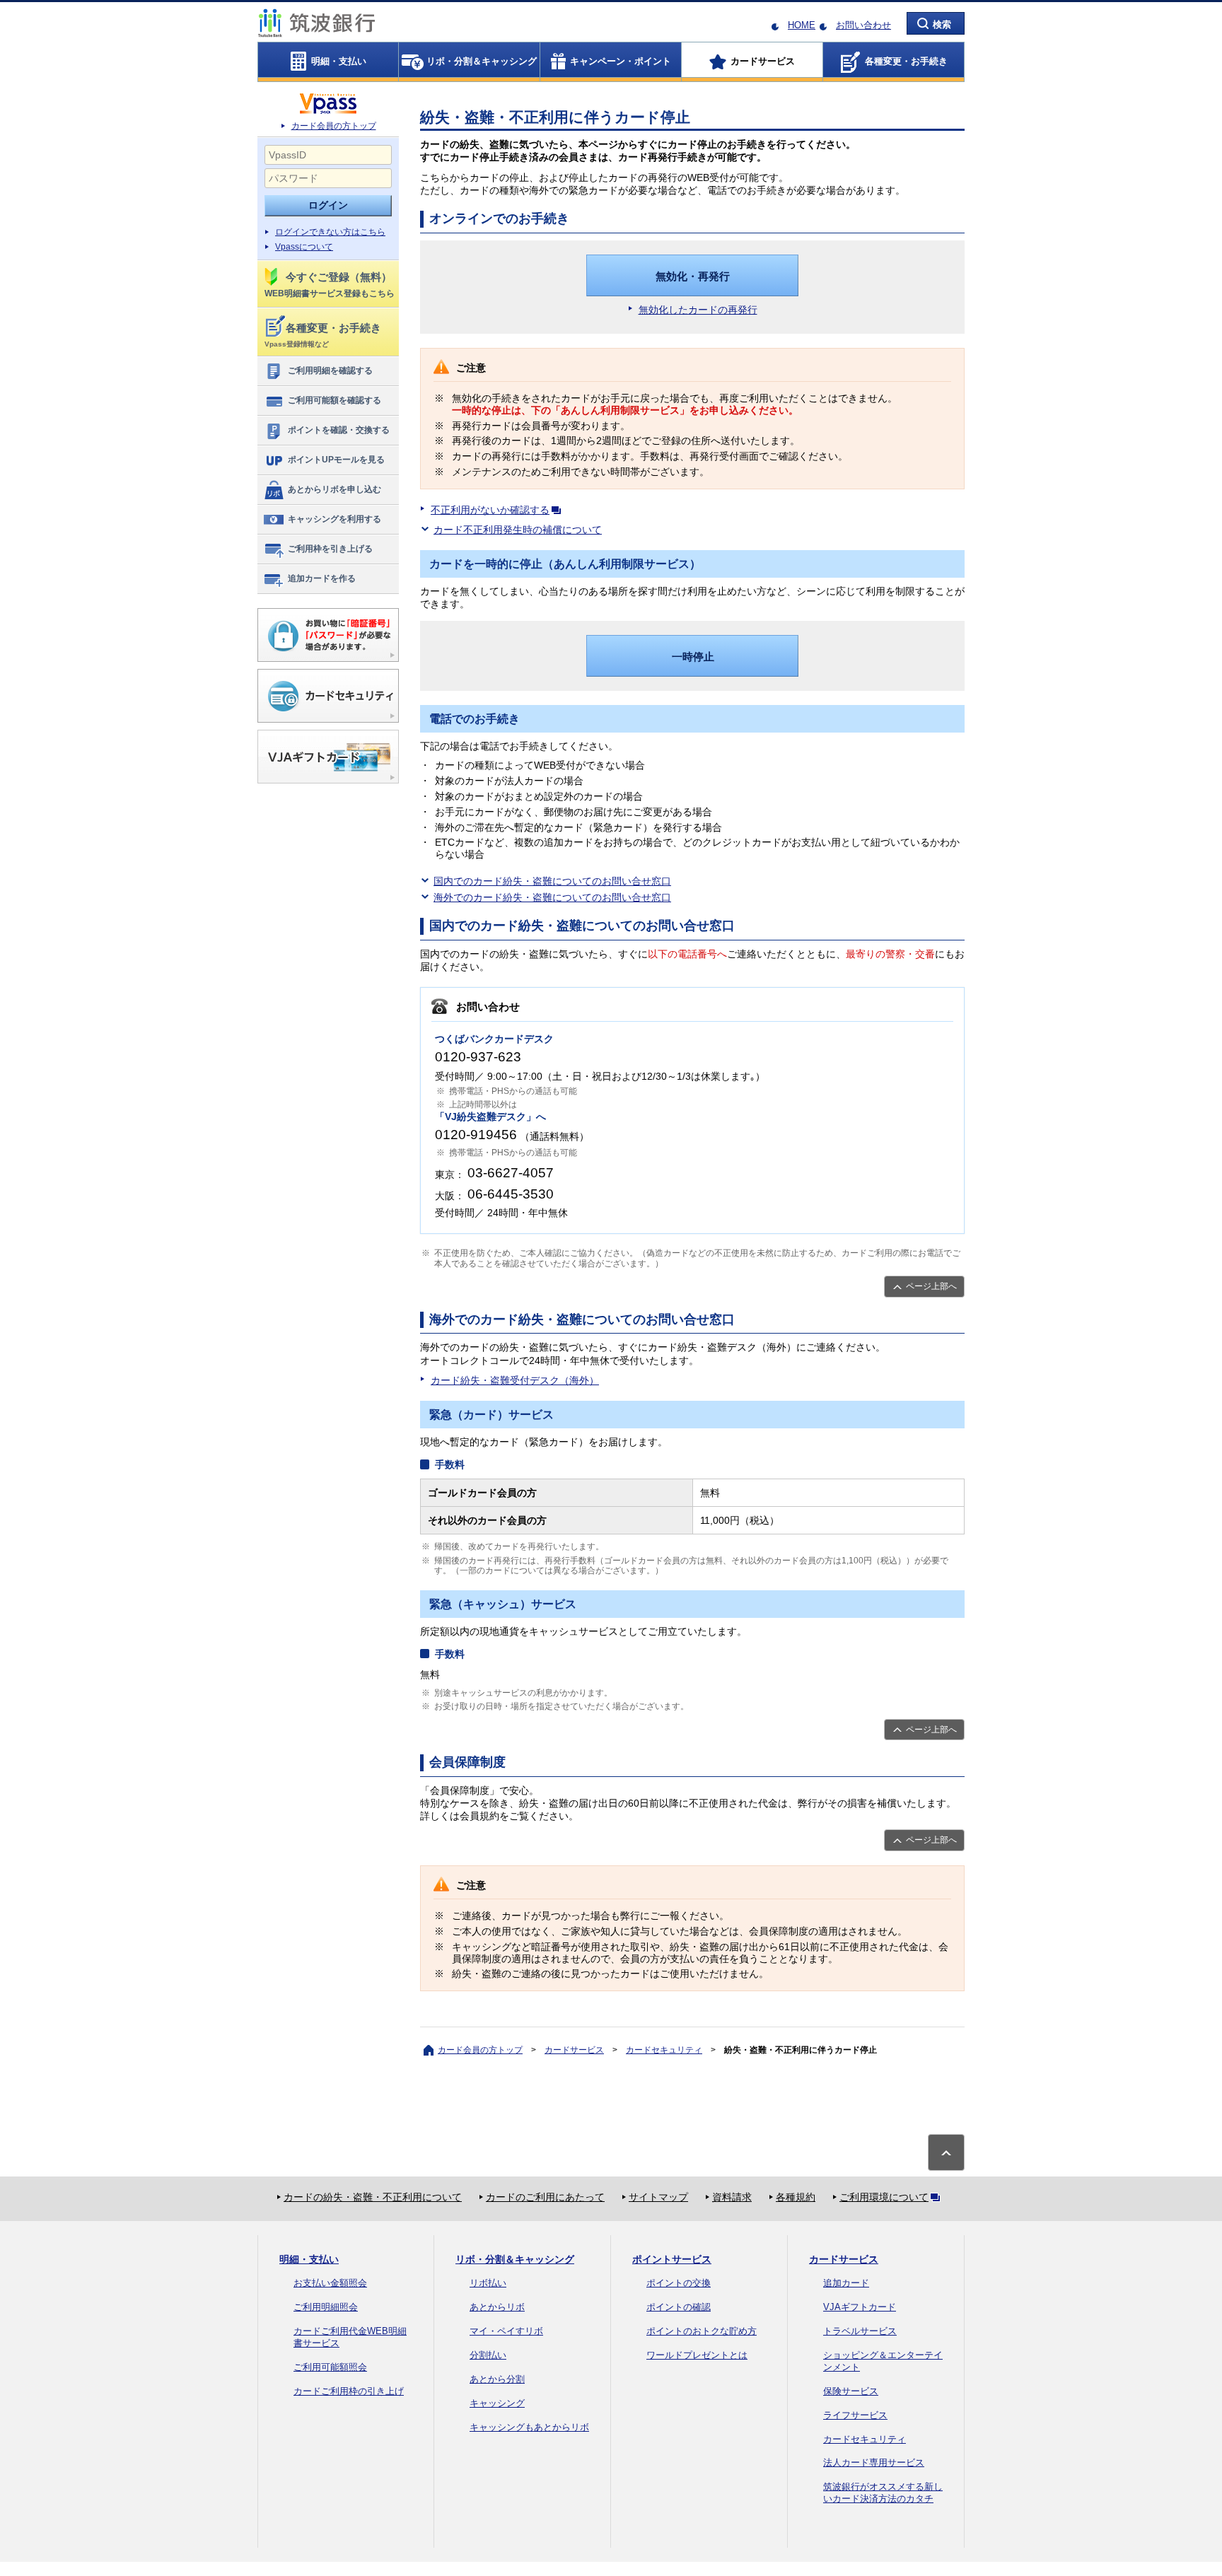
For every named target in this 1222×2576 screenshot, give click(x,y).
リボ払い (488, 2283)
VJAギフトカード (860, 2307)
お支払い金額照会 (330, 2283)
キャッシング (497, 2403)
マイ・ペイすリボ (506, 2331)
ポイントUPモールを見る (336, 460)
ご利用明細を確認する (330, 371)
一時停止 (693, 657)
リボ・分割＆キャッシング (515, 2259)
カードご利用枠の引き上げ (349, 2391)
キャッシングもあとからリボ (529, 2427)
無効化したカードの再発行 (698, 310)
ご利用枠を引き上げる (330, 549)
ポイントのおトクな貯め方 (702, 2331)
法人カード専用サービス (874, 2463)
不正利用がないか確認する (490, 510)
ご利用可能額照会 (330, 2367)
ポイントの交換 (679, 2283)
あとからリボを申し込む (334, 489)
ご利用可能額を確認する (334, 400)
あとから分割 (497, 2379)
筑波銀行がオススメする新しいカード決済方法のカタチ (883, 2493)
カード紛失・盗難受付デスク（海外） (515, 1380)
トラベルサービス (860, 2331)
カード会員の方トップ (334, 126)
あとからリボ (497, 2307)
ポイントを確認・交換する (339, 430)
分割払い (488, 2355)
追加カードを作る (322, 578)
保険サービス (851, 2391)
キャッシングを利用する (334, 519)
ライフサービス (855, 2415)
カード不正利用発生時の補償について (518, 530)
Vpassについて (304, 247)
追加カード (846, 2283)
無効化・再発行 (693, 276)
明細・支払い (309, 2259)
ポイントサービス (672, 2259)
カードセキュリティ (664, 2050)
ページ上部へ (931, 1286)
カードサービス (574, 2050)
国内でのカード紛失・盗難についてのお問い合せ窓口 (552, 881)
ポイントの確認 (679, 2307)
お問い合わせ (863, 25)
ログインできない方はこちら (330, 232)
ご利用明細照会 (326, 2307)
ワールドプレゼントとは (697, 2355)
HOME (802, 25)
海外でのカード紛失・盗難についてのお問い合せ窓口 (552, 897)
